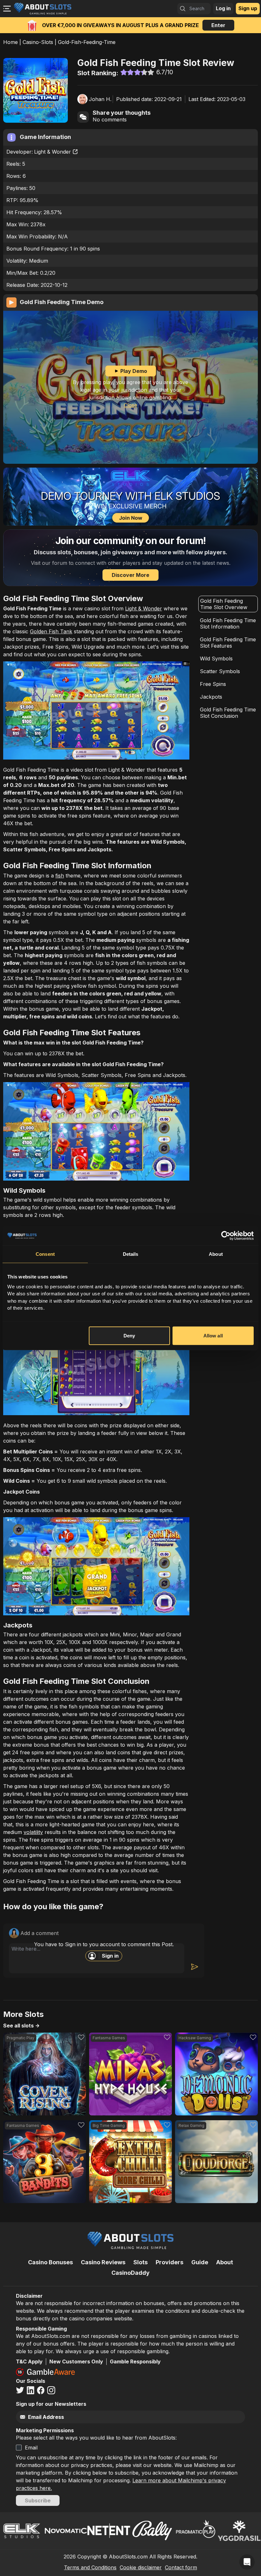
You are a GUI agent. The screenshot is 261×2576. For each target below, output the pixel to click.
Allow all (213, 1335)
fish (60, 876)
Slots (141, 2262)
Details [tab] (131, 1254)
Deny (129, 1335)
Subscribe (38, 2500)
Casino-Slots (38, 42)
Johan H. (100, 99)
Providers (169, 2262)
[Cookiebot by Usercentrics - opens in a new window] (226, 1236)
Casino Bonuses (50, 2262)
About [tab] (216, 1254)
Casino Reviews (103, 2262)
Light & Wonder (53, 152)
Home (11, 42)
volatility (33, 1832)
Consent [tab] (45, 1254)
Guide (200, 2262)
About (225, 2262)
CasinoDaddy (130, 2273)
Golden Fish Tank (51, 631)
